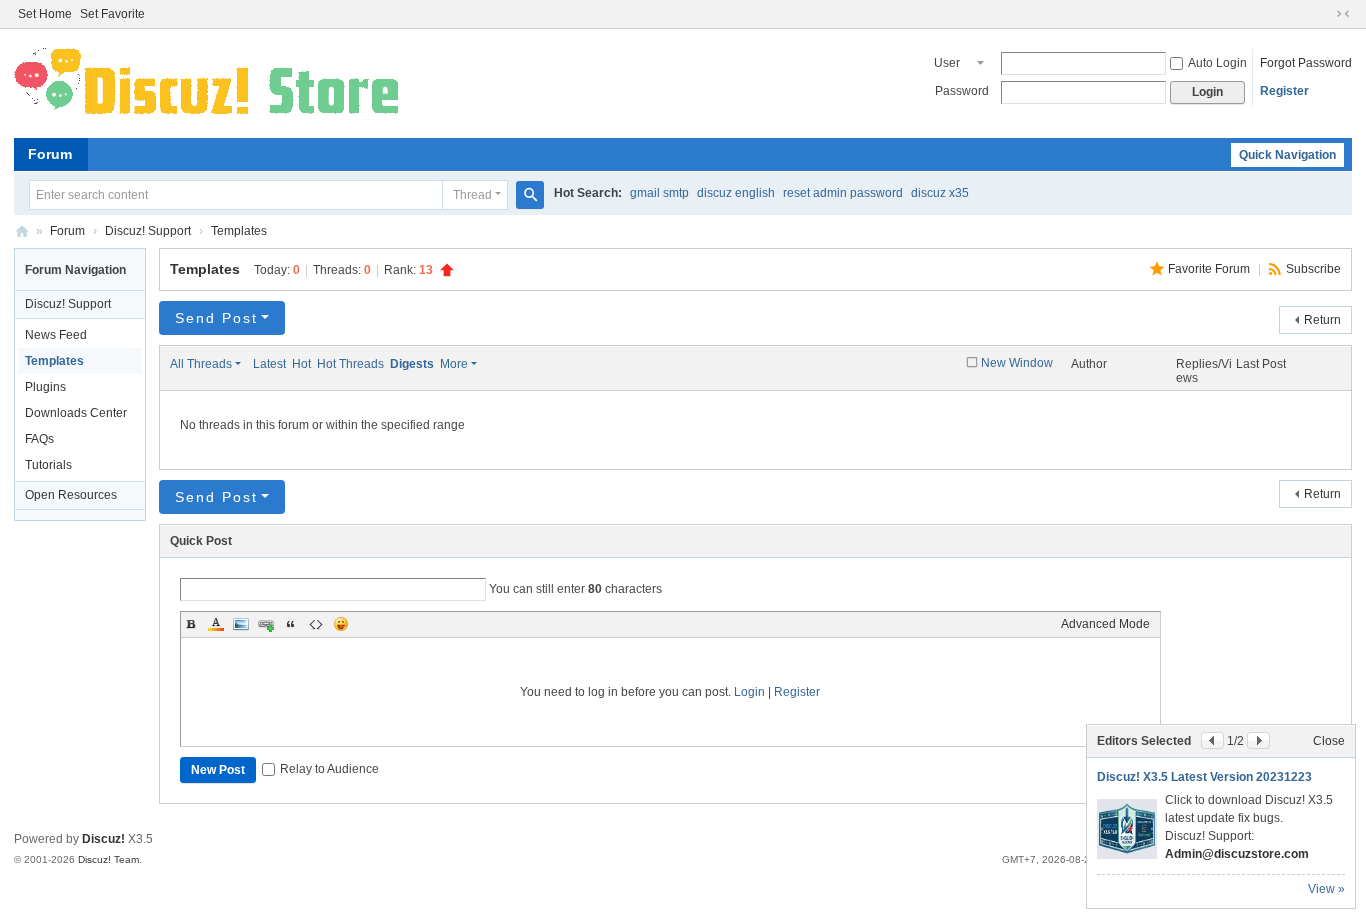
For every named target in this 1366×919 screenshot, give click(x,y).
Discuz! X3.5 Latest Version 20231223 (1204, 777)
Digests (412, 364)
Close (1329, 741)
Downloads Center (76, 413)
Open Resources (71, 495)
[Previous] (1212, 740)
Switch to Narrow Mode (1343, 14)
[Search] (530, 195)
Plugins (45, 387)
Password (962, 91)
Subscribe (1313, 269)
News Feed (56, 335)
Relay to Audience (329, 769)
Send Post (216, 318)
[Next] (1258, 740)
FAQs (39, 439)
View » (1326, 889)
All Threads (201, 364)
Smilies (341, 624)
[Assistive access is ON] (1324, 14)
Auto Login (1217, 63)
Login (749, 692)
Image (241, 624)
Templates (239, 231)
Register (1284, 91)
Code (316, 624)
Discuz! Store (22, 231)
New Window (1017, 363)
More (454, 364)
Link (266, 624)
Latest (269, 364)
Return (1322, 320)
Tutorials (48, 465)
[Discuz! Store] (210, 82)
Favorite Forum (1210, 269)
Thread (472, 195)
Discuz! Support (148, 231)
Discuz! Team (108, 859)
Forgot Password (1306, 63)
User (947, 63)
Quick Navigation (1287, 155)
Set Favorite (112, 14)
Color (216, 624)
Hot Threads (350, 364)
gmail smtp (659, 193)
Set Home (45, 14)
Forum (50, 154)
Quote (291, 624)
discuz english (736, 193)
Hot (301, 364)
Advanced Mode (1105, 624)
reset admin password (843, 193)
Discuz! (103, 839)
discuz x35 (940, 193)
